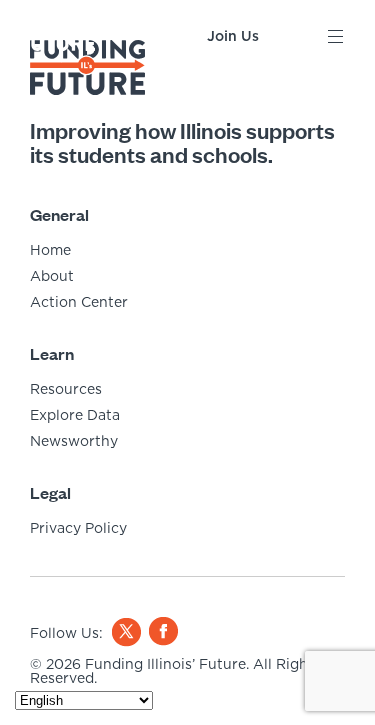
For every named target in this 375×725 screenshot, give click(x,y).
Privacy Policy (78, 528)
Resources (66, 389)
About (52, 276)
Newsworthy (74, 441)
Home (50, 250)
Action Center (79, 302)
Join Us (233, 36)
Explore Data (75, 415)
